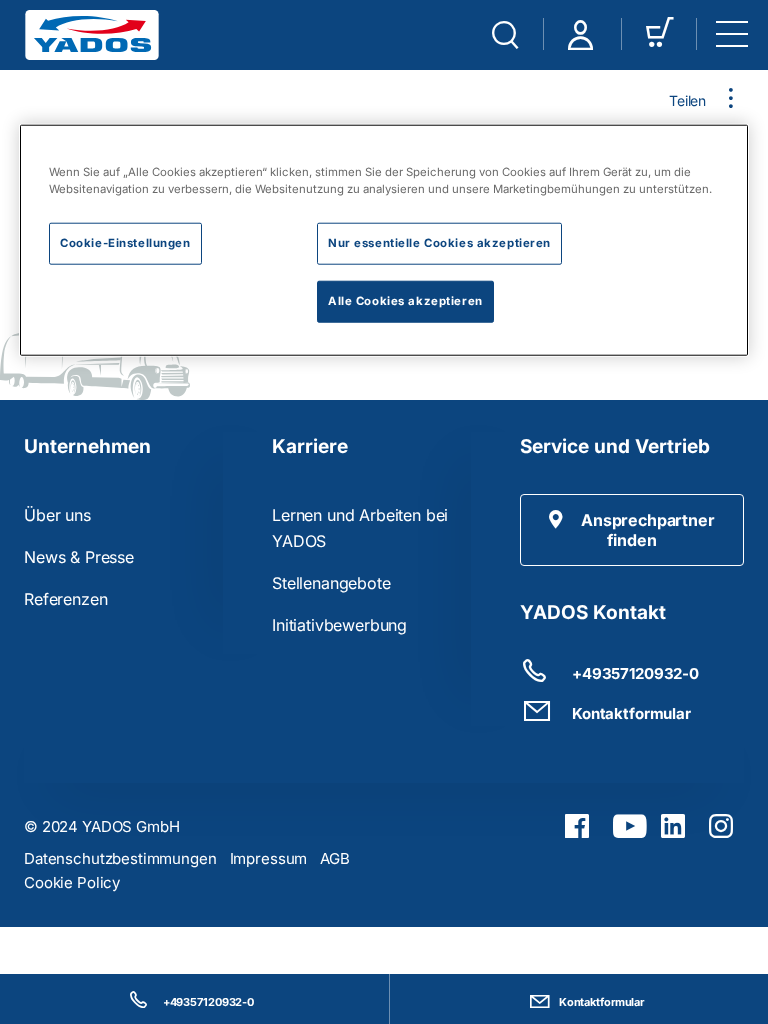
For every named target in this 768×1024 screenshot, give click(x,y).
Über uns (57, 515)
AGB (335, 858)
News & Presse (79, 557)
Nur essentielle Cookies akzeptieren (439, 242)
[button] (632, 530)
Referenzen (65, 599)
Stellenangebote (331, 583)
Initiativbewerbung (339, 625)
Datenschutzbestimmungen (120, 858)
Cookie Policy (72, 882)
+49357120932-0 (208, 1002)
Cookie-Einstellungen (125, 242)
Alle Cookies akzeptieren (405, 300)
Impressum (269, 858)
